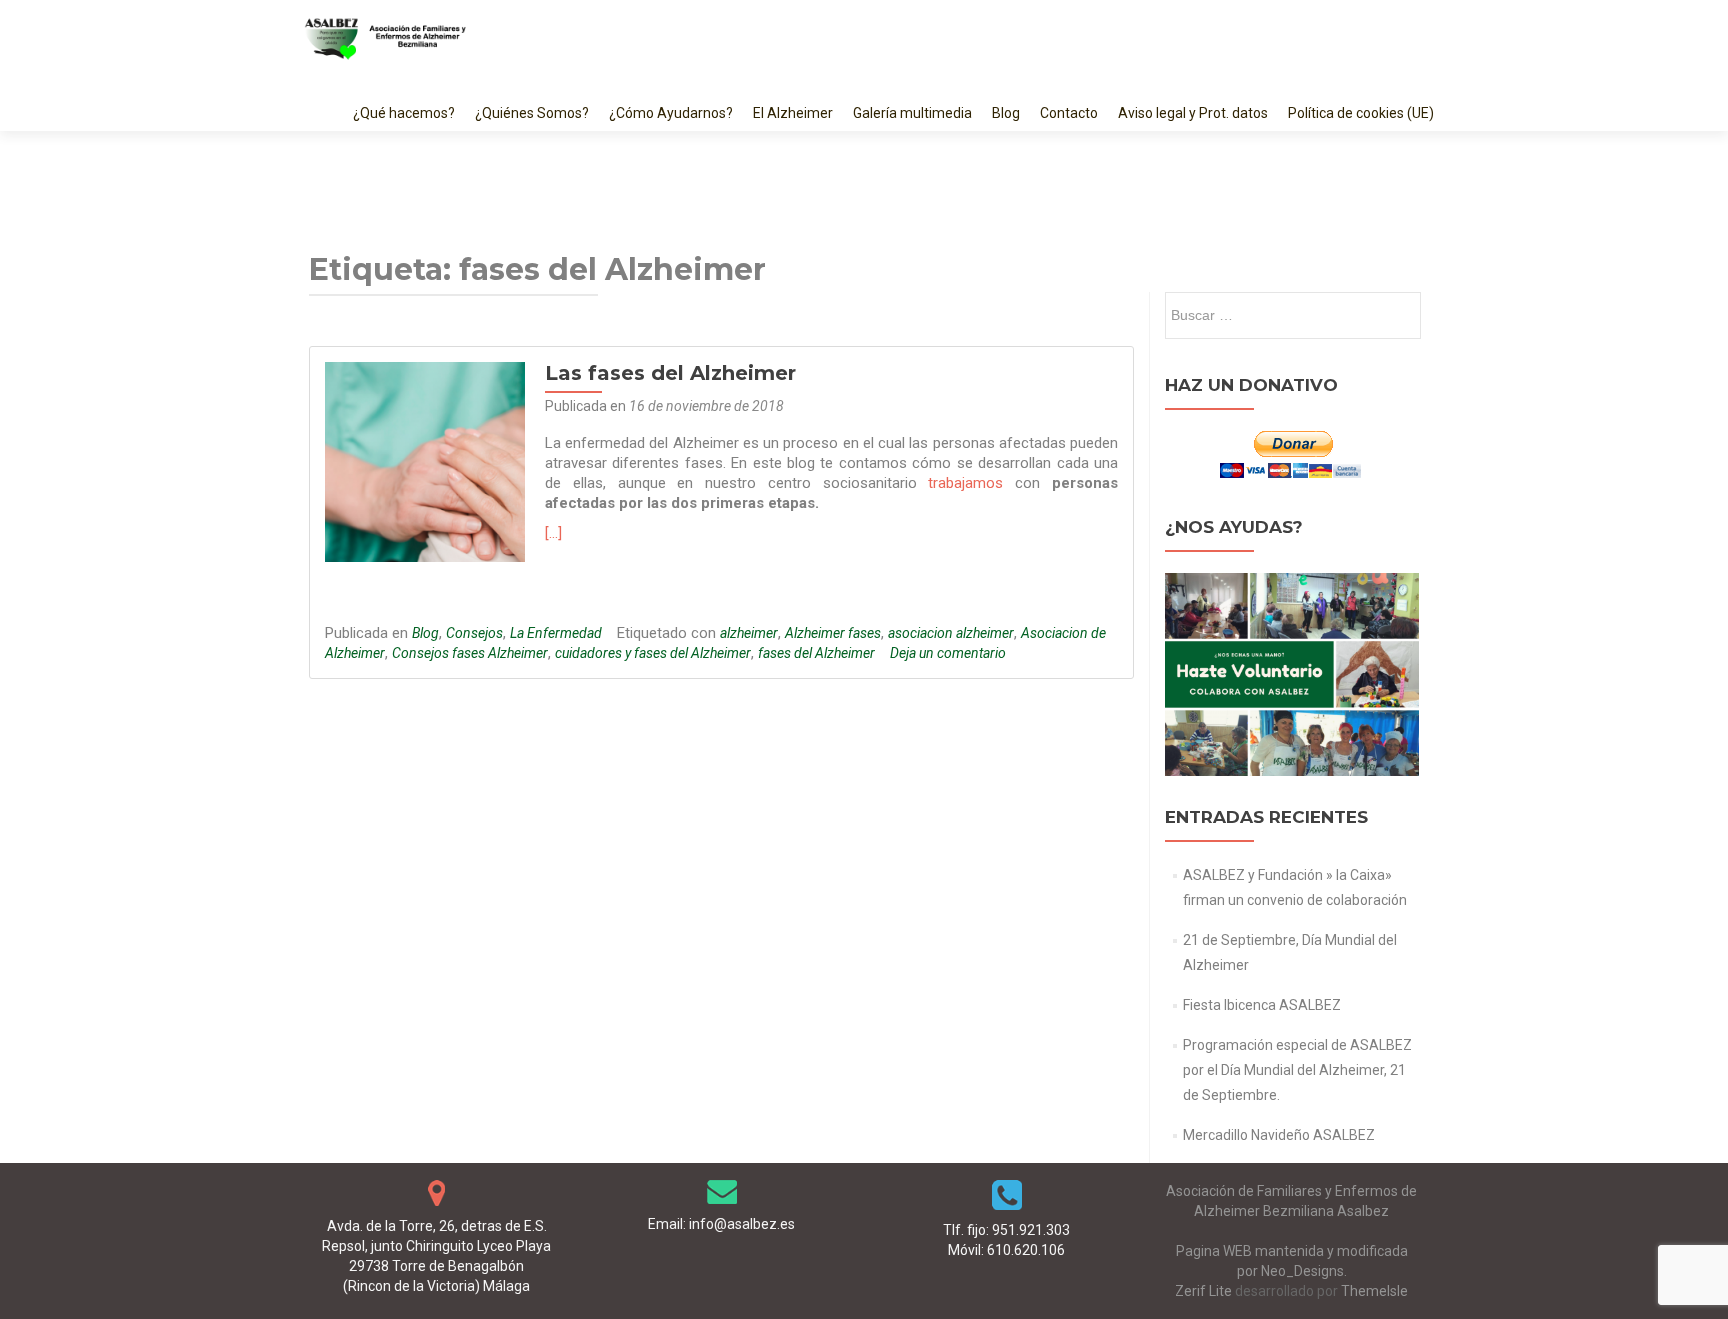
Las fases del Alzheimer (670, 373)
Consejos (474, 633)
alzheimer (749, 633)
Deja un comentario (948, 653)
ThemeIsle (1374, 1291)
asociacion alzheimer (951, 633)
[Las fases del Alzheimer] (425, 461)
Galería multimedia (912, 113)
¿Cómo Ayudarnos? (671, 113)
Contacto (1069, 113)
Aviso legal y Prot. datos (1193, 113)
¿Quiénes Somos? (532, 113)
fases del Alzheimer (816, 653)
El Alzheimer (793, 113)
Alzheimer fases (833, 633)
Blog (1006, 113)
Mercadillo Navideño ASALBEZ (1279, 1135)
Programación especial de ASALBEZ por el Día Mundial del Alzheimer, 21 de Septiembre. (1297, 1070)
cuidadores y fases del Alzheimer (653, 653)
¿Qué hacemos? (404, 113)
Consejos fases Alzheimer (470, 653)
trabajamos (965, 483)
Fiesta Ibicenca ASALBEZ (1262, 1005)
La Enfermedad (556, 633)
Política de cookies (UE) (1361, 113)
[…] (553, 533)
